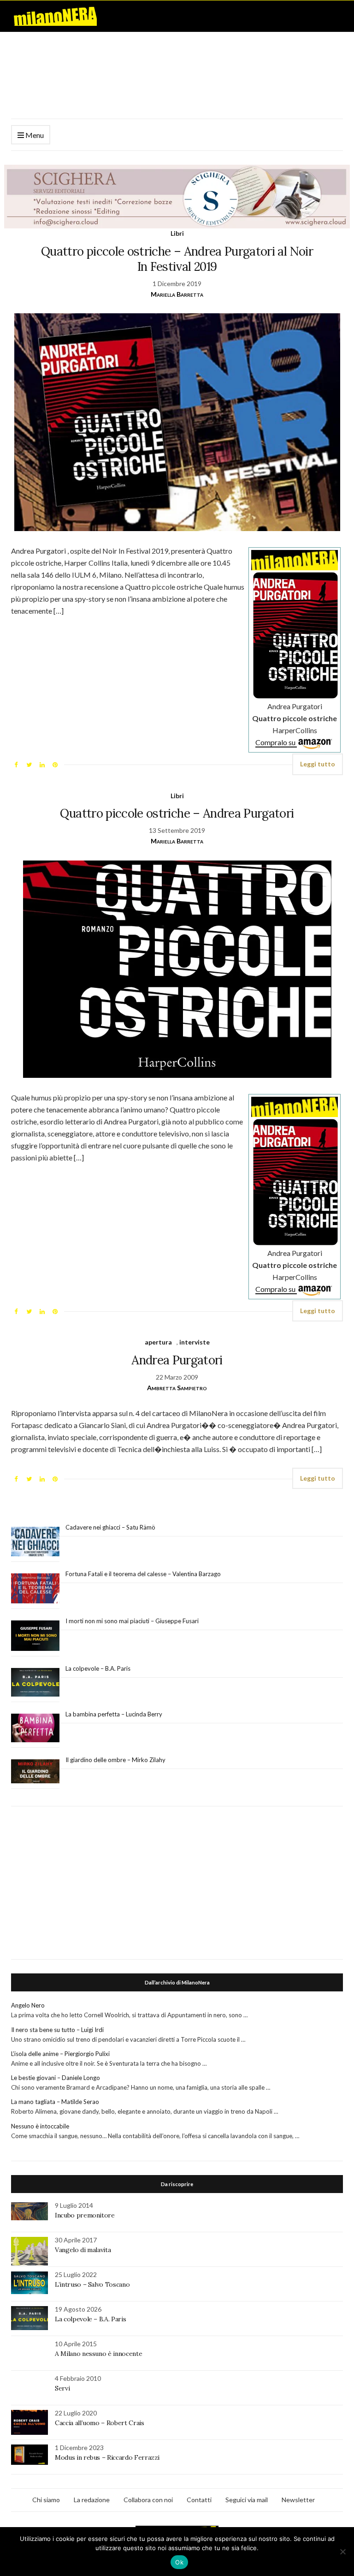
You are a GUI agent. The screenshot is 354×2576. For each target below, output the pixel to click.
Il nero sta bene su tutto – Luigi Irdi (57, 2030)
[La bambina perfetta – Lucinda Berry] (35, 1728)
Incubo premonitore (85, 2215)
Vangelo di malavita (83, 2250)
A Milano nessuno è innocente (98, 2354)
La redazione (92, 2500)
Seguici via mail (247, 2500)
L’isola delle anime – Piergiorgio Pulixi (60, 2054)
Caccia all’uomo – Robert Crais (100, 2423)
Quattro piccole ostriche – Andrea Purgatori (177, 813)
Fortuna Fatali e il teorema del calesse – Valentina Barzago (143, 1574)
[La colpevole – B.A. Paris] (35, 1682)
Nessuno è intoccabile (40, 2126)
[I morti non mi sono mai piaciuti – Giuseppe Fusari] (35, 1636)
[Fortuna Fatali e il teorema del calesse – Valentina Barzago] (35, 1589)
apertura (158, 1342)
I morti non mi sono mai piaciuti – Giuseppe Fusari (132, 1621)
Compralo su (276, 742)
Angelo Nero (28, 2005)
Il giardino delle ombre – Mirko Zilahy (115, 1760)
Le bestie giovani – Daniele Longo (56, 2078)
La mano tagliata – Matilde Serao (55, 2102)
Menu (34, 135)
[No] (342, 2552)
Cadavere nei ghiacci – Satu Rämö (111, 1527)
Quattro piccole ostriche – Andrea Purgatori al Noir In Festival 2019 (177, 259)
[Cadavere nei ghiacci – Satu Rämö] (35, 1542)
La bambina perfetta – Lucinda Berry (114, 1714)
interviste (195, 1342)
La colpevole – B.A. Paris (98, 1668)
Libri (177, 233)
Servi (62, 2388)
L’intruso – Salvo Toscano (92, 2284)
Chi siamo (46, 2500)
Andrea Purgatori (177, 1360)
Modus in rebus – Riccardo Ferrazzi (107, 2457)
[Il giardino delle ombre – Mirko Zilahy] (35, 1772)
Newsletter (298, 2500)
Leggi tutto (318, 764)
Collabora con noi (148, 2500)
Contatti (199, 2500)
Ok (179, 2562)
